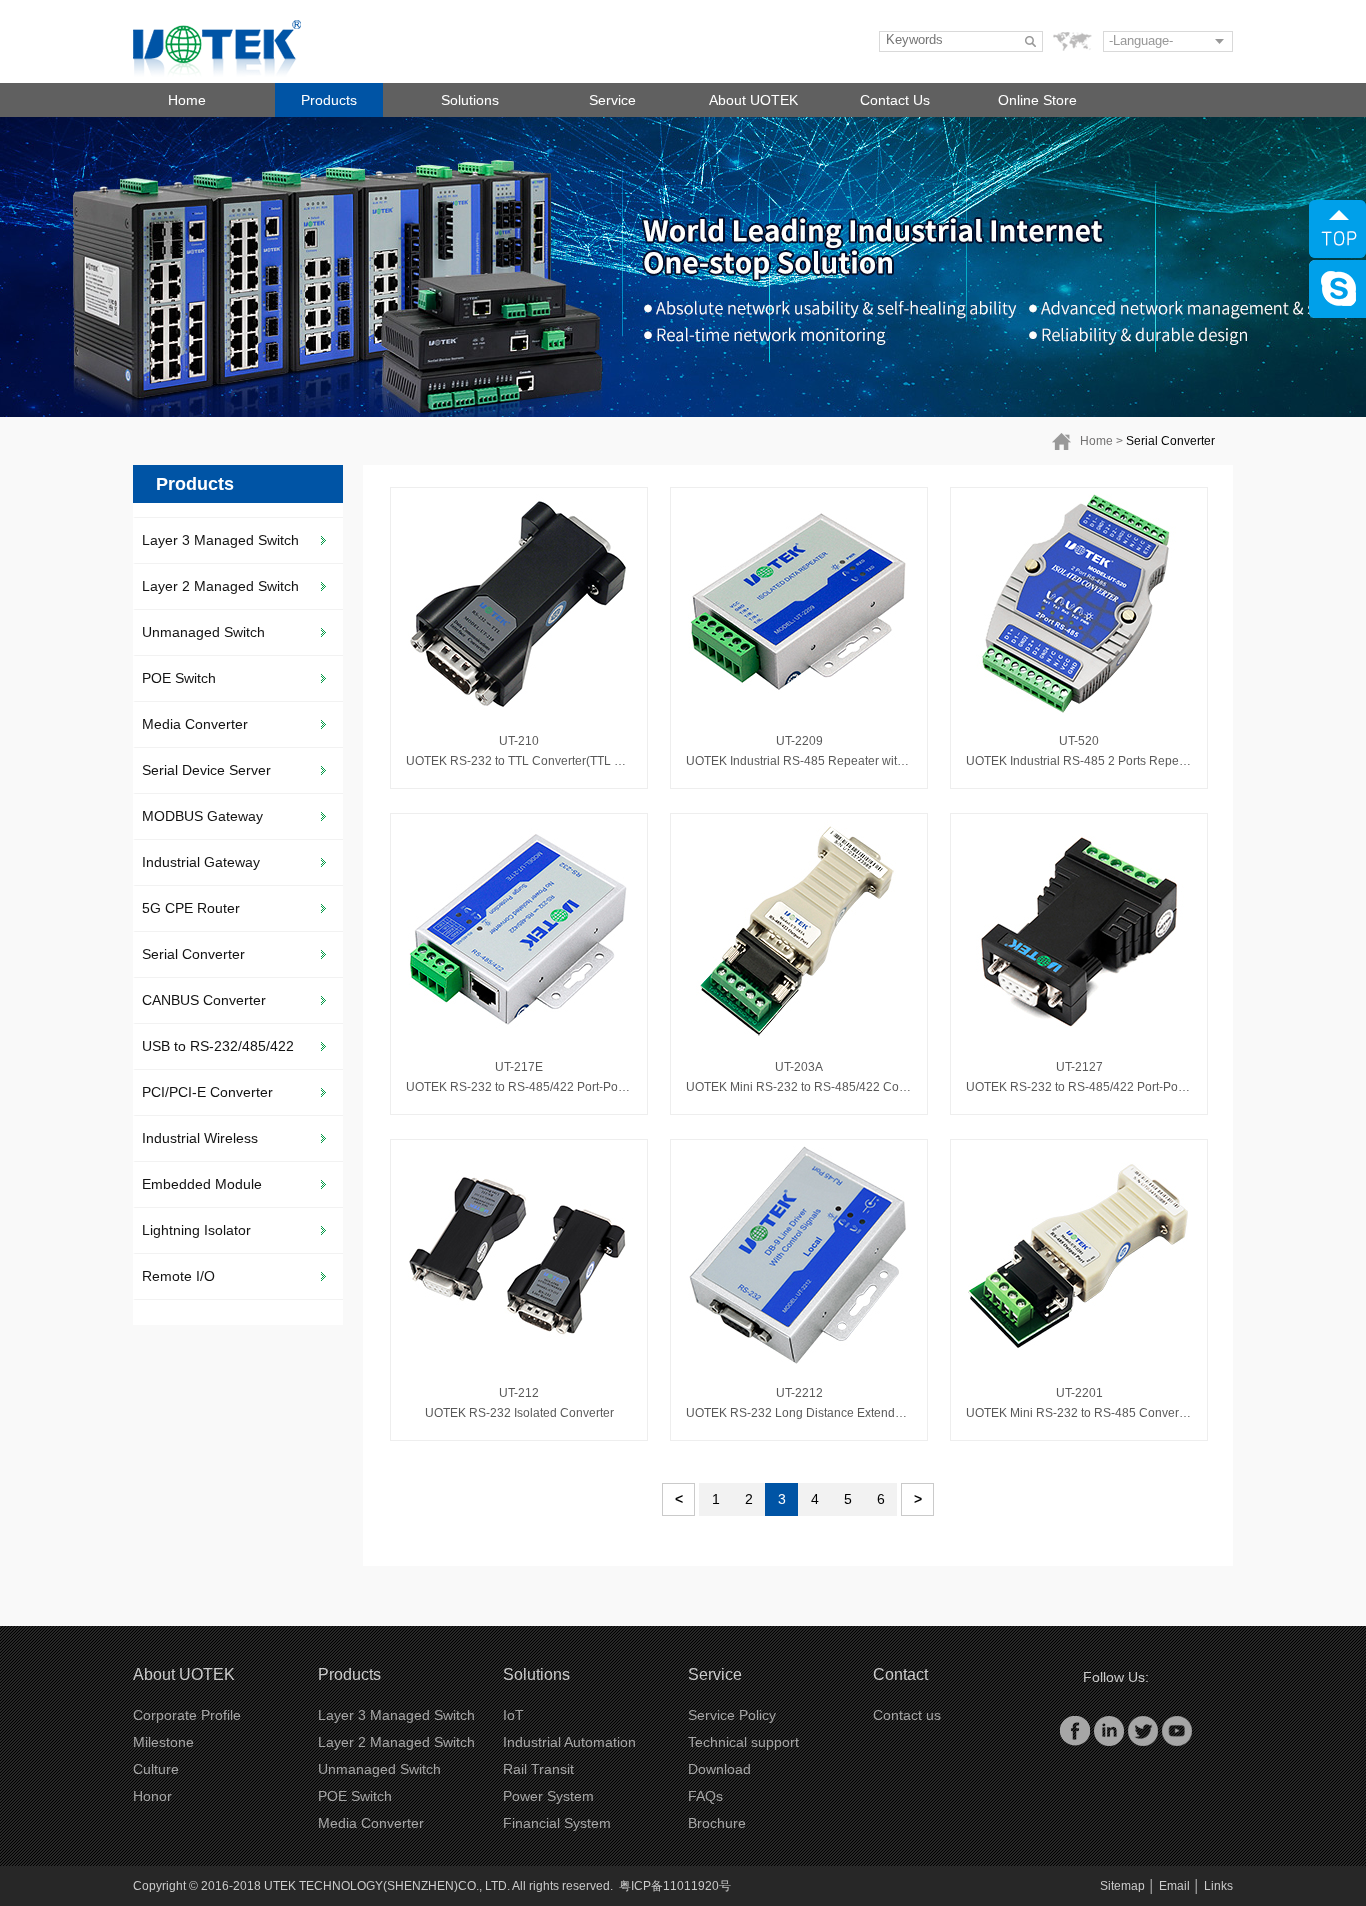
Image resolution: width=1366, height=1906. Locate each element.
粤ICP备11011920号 (675, 1886)
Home (187, 100)
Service (612, 100)
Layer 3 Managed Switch (220, 540)
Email (1174, 1886)
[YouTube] (1177, 1730)
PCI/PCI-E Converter (207, 1092)
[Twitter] (1143, 1730)
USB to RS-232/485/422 (218, 1046)
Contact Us (895, 100)
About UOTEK (753, 100)
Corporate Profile (187, 1715)
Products (329, 100)
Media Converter (195, 724)
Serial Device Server (206, 770)
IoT (513, 1715)
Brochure (717, 1823)
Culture (156, 1769)
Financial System (557, 1823)
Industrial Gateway (201, 862)
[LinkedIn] (1109, 1730)
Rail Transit (538, 1769)
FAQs (705, 1796)
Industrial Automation (569, 1742)
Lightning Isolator (196, 1230)
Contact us (907, 1715)
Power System (548, 1796)
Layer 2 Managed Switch (220, 586)
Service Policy (732, 1715)
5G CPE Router (191, 908)
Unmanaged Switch (203, 632)
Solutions (470, 100)
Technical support (743, 1742)
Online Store (1037, 100)
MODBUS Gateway (202, 816)
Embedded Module (202, 1184)
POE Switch (179, 678)
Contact (900, 1674)
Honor (152, 1796)
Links (1218, 1886)
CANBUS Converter (204, 1000)
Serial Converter (1170, 441)
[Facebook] (1075, 1730)
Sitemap (1122, 1886)
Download (719, 1769)
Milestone (163, 1742)
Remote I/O (178, 1276)
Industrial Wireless (200, 1138)
